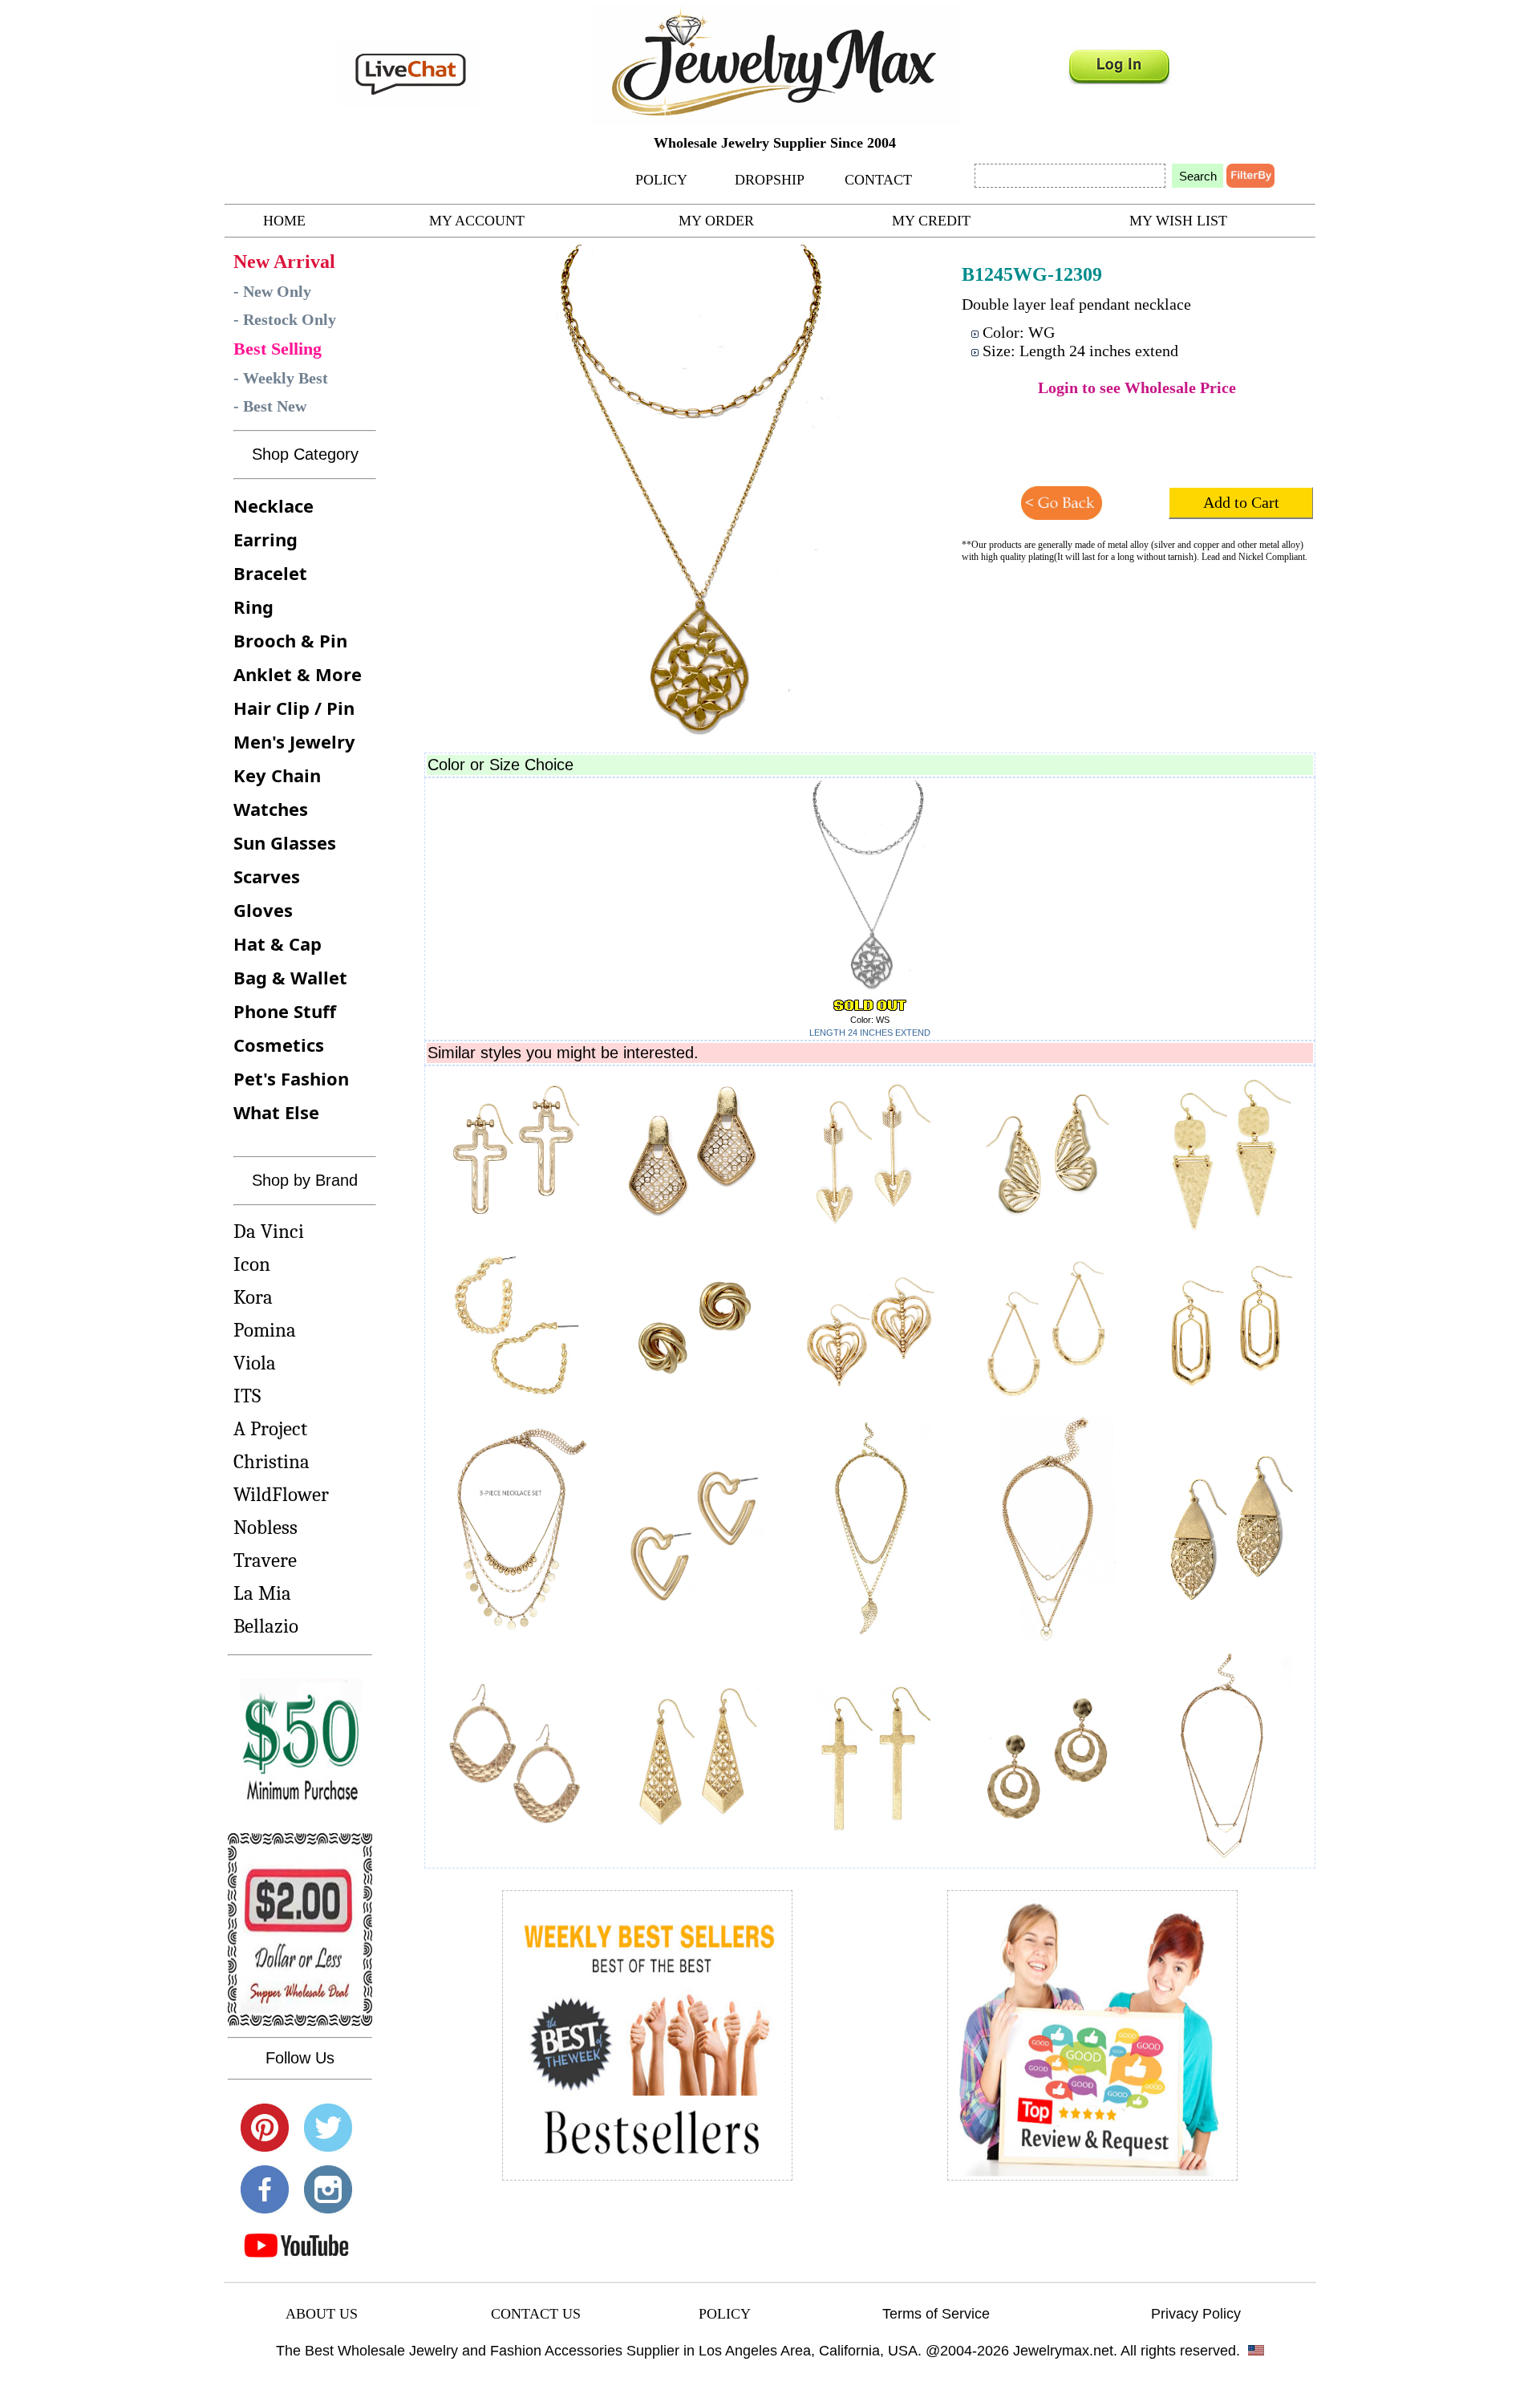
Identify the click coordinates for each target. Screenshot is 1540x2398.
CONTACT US (536, 2314)
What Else (276, 1112)
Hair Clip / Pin (294, 708)
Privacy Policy (1196, 2314)
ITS (247, 1396)
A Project (270, 1428)
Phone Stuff (285, 1011)
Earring (265, 539)
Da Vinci (269, 1231)
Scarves (267, 876)
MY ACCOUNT (477, 221)
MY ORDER (716, 221)
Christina (272, 1461)
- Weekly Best (281, 378)
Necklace (274, 505)
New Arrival (284, 262)
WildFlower (281, 1494)
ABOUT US (322, 2314)
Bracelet (270, 573)
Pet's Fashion (291, 1078)
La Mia (262, 1593)
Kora (253, 1297)
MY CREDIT (931, 221)
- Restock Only (285, 319)
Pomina (265, 1330)
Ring (253, 607)
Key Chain (277, 775)
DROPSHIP (770, 180)
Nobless (265, 1527)
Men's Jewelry (294, 741)
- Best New (270, 406)
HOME (284, 221)
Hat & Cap (278, 943)
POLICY (661, 180)
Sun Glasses (285, 842)
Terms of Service (936, 2314)
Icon (252, 1264)
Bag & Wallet (290, 977)
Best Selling (278, 349)
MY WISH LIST (1178, 221)
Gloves (263, 910)
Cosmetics (279, 1045)
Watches (271, 809)
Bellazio (266, 1626)
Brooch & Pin (290, 640)
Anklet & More (298, 674)
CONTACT (878, 180)
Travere (265, 1560)
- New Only (272, 291)
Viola (255, 1363)
